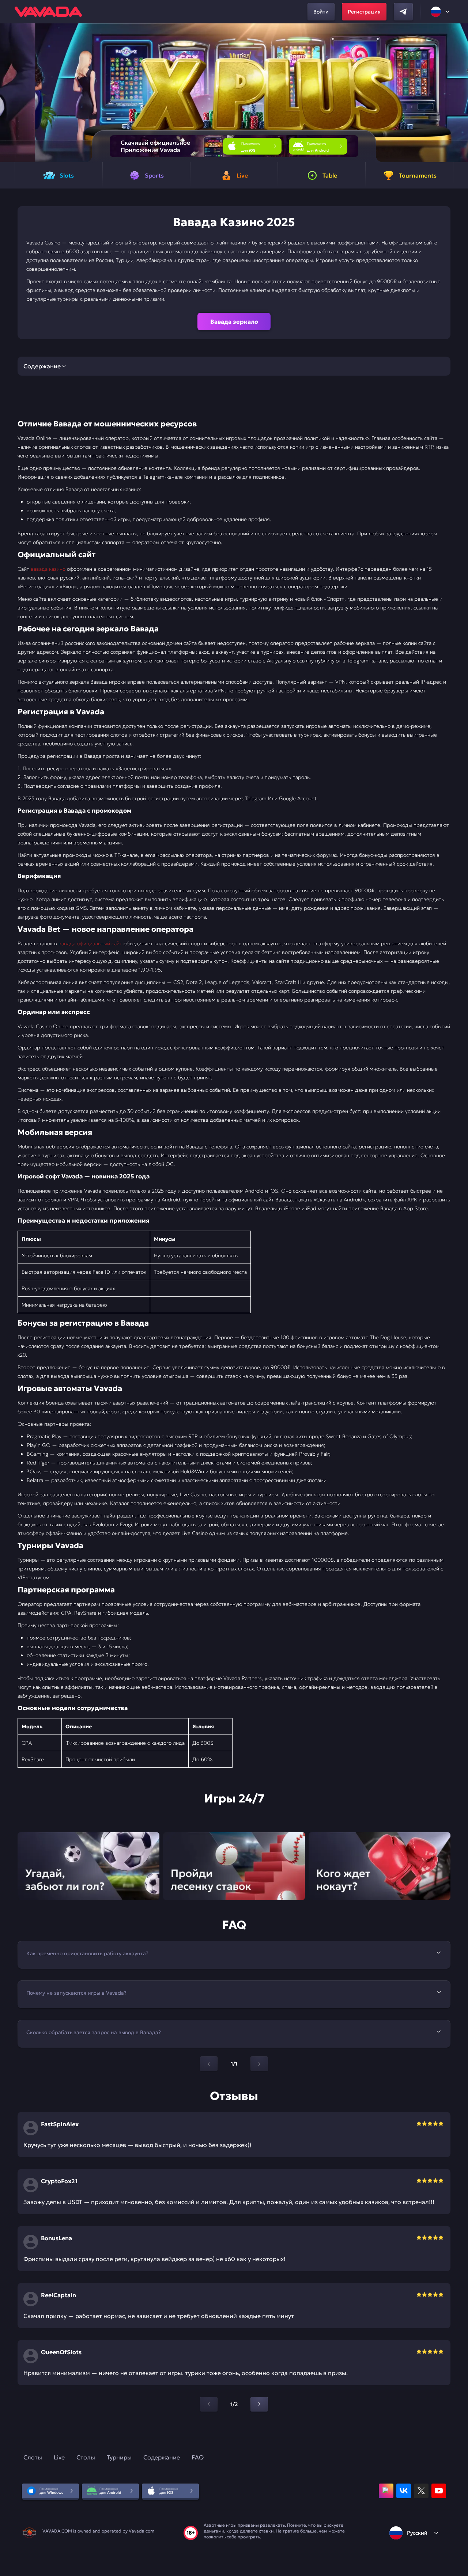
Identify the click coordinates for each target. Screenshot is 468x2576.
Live (59, 2457)
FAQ (198, 2457)
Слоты (33, 2457)
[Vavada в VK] (404, 2491)
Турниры (119, 2457)
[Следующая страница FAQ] (259, 2064)
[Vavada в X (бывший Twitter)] (421, 2491)
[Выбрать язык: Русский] (441, 12)
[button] (459, 93)
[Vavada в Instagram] (386, 2491)
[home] (48, 12)
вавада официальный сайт (90, 943)
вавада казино (48, 569)
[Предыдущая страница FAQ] (209, 2064)
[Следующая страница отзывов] (259, 2404)
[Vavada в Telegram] (403, 12)
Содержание (162, 2457)
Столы (86, 2457)
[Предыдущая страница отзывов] (209, 2404)
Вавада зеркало (234, 322)
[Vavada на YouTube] (439, 2491)
